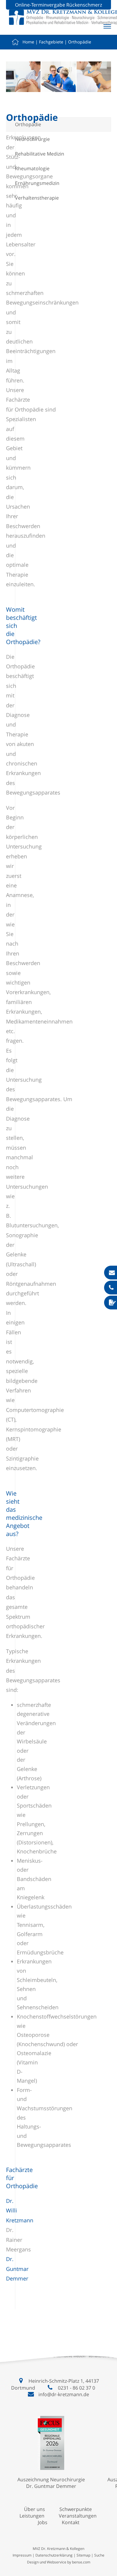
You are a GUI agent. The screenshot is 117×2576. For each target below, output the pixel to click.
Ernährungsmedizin (37, 183)
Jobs (43, 2522)
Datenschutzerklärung (54, 2555)
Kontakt (71, 2522)
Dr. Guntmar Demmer (17, 2269)
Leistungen (32, 2516)
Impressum (22, 2555)
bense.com (81, 2562)
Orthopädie (80, 42)
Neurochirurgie (32, 139)
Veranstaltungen (78, 2516)
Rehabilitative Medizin (40, 154)
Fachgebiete (51, 42)
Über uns (34, 2509)
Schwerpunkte (76, 2509)
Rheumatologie (32, 168)
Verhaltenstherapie (37, 198)
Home (28, 42)
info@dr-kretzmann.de (64, 2394)
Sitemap (83, 2555)
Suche (99, 2555)
